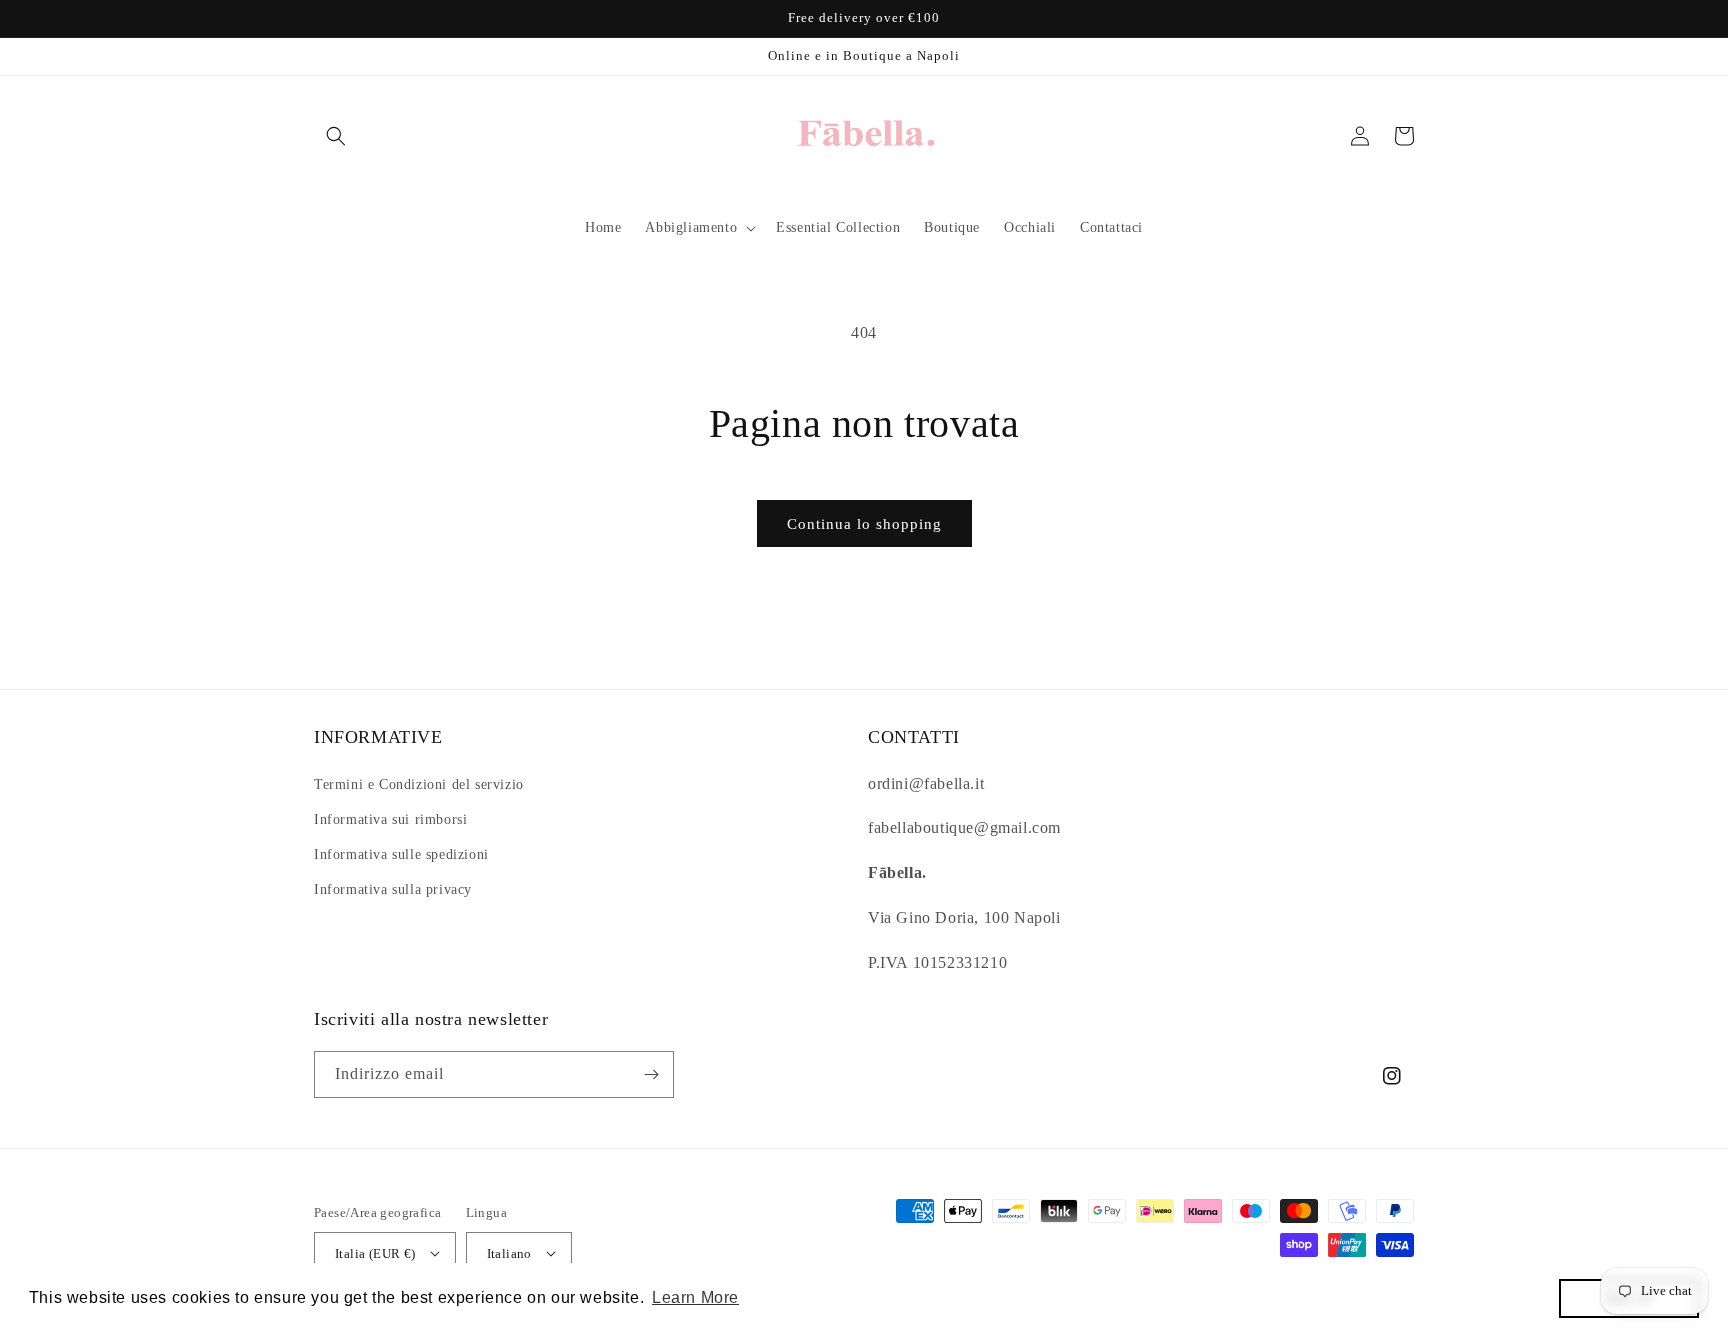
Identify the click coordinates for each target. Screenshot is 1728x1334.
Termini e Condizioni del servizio (419, 784)
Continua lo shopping (864, 524)
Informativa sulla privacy (393, 889)
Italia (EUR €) (375, 1253)
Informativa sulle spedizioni (401, 854)
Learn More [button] (695, 1297)
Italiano (509, 1253)
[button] (336, 136)
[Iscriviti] (651, 1074)
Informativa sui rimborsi (390, 819)
